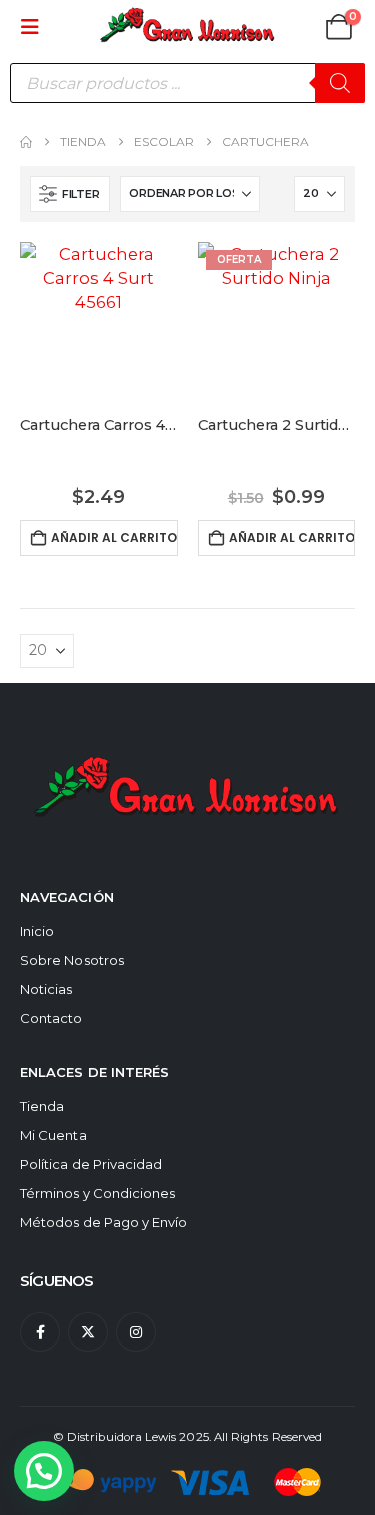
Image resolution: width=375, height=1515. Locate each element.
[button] (36, 27)
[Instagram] (136, 1332)
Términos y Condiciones (97, 1193)
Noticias (46, 989)
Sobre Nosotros (72, 960)
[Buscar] (340, 83)
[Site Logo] (188, 26)
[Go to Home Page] (26, 142)
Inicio (37, 931)
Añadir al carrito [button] (114, 537)
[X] (88, 1332)
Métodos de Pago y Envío (104, 1222)
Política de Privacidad (91, 1164)
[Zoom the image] (187, 753)
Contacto (51, 1018)
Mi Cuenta (53, 1135)
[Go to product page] (99, 321)
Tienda (42, 1106)
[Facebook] (40, 1332)
